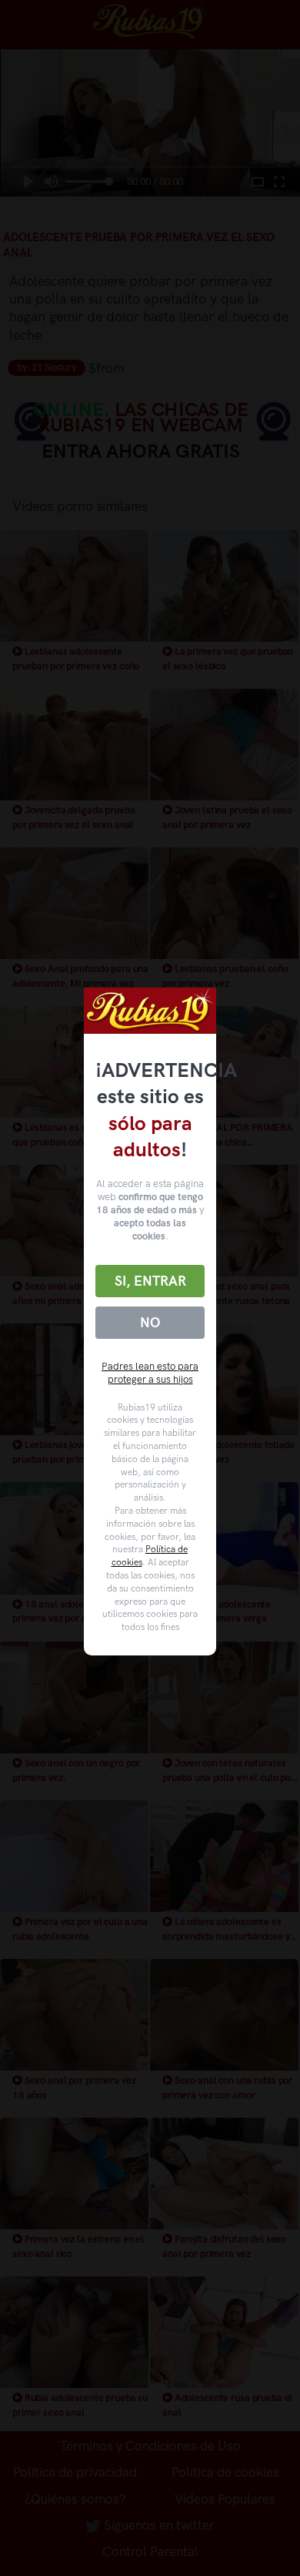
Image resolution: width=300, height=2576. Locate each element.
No (150, 1323)
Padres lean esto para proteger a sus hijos (150, 1373)
